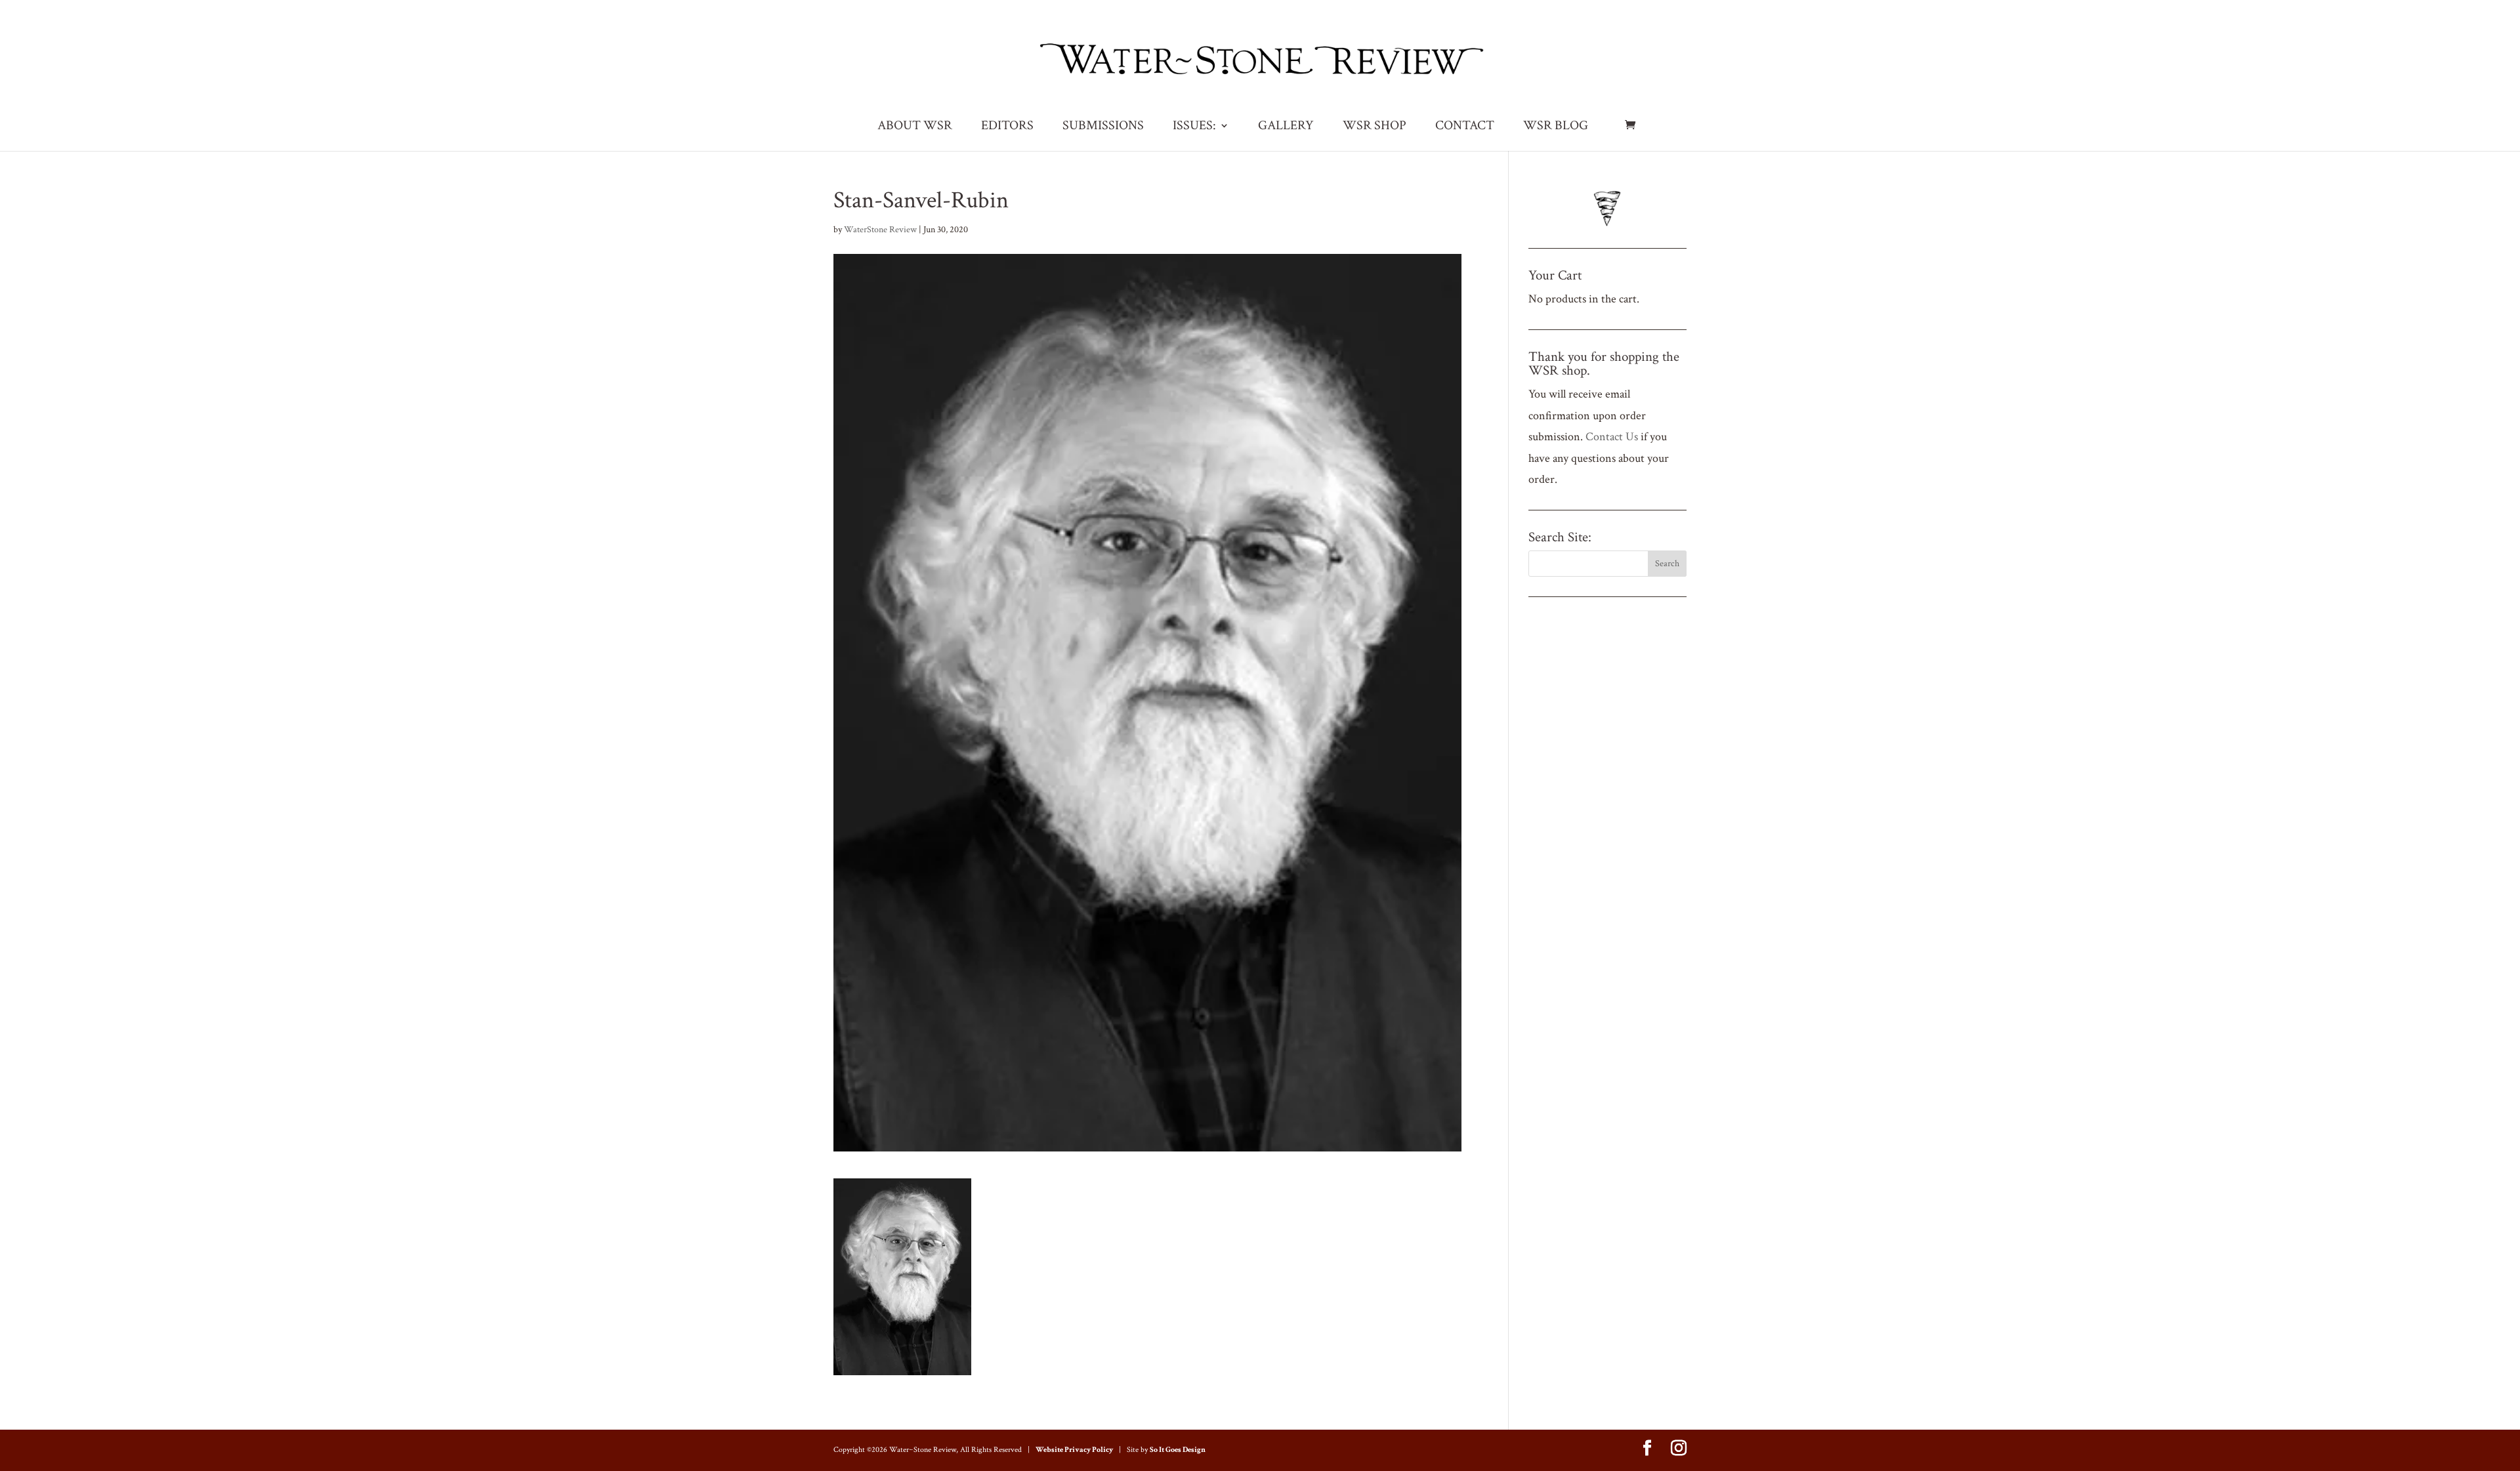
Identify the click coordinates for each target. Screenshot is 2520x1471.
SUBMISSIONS (1103, 127)
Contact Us (1612, 437)
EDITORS (1007, 127)
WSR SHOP (1375, 127)
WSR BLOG (1556, 127)
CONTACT (1465, 127)
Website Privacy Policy (1074, 1450)
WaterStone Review (880, 230)
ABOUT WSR (915, 127)
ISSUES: (1194, 127)
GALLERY (1286, 127)
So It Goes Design (1178, 1450)
